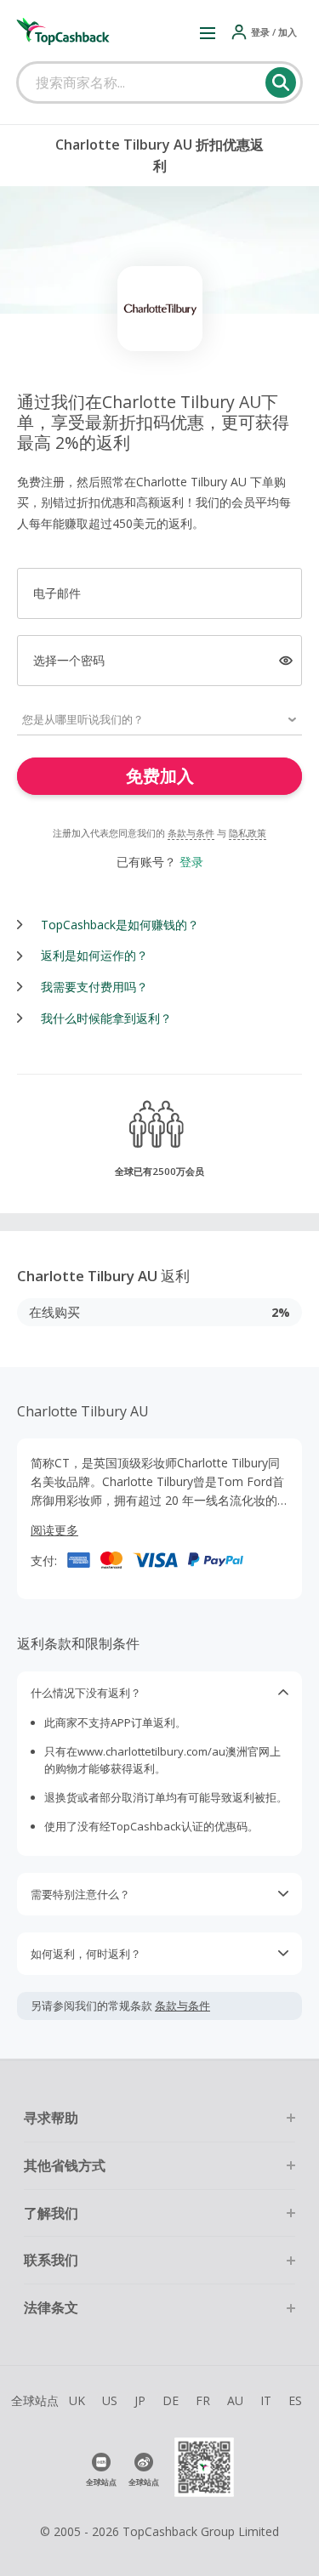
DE (171, 2400)
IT (266, 2400)
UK (77, 2400)
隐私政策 (248, 833)
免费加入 (160, 776)
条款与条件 (191, 833)
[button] (208, 32)
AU (235, 2400)
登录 (191, 862)
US (110, 2400)
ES (295, 2400)
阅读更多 (54, 1530)
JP (140, 2400)
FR (203, 2400)
